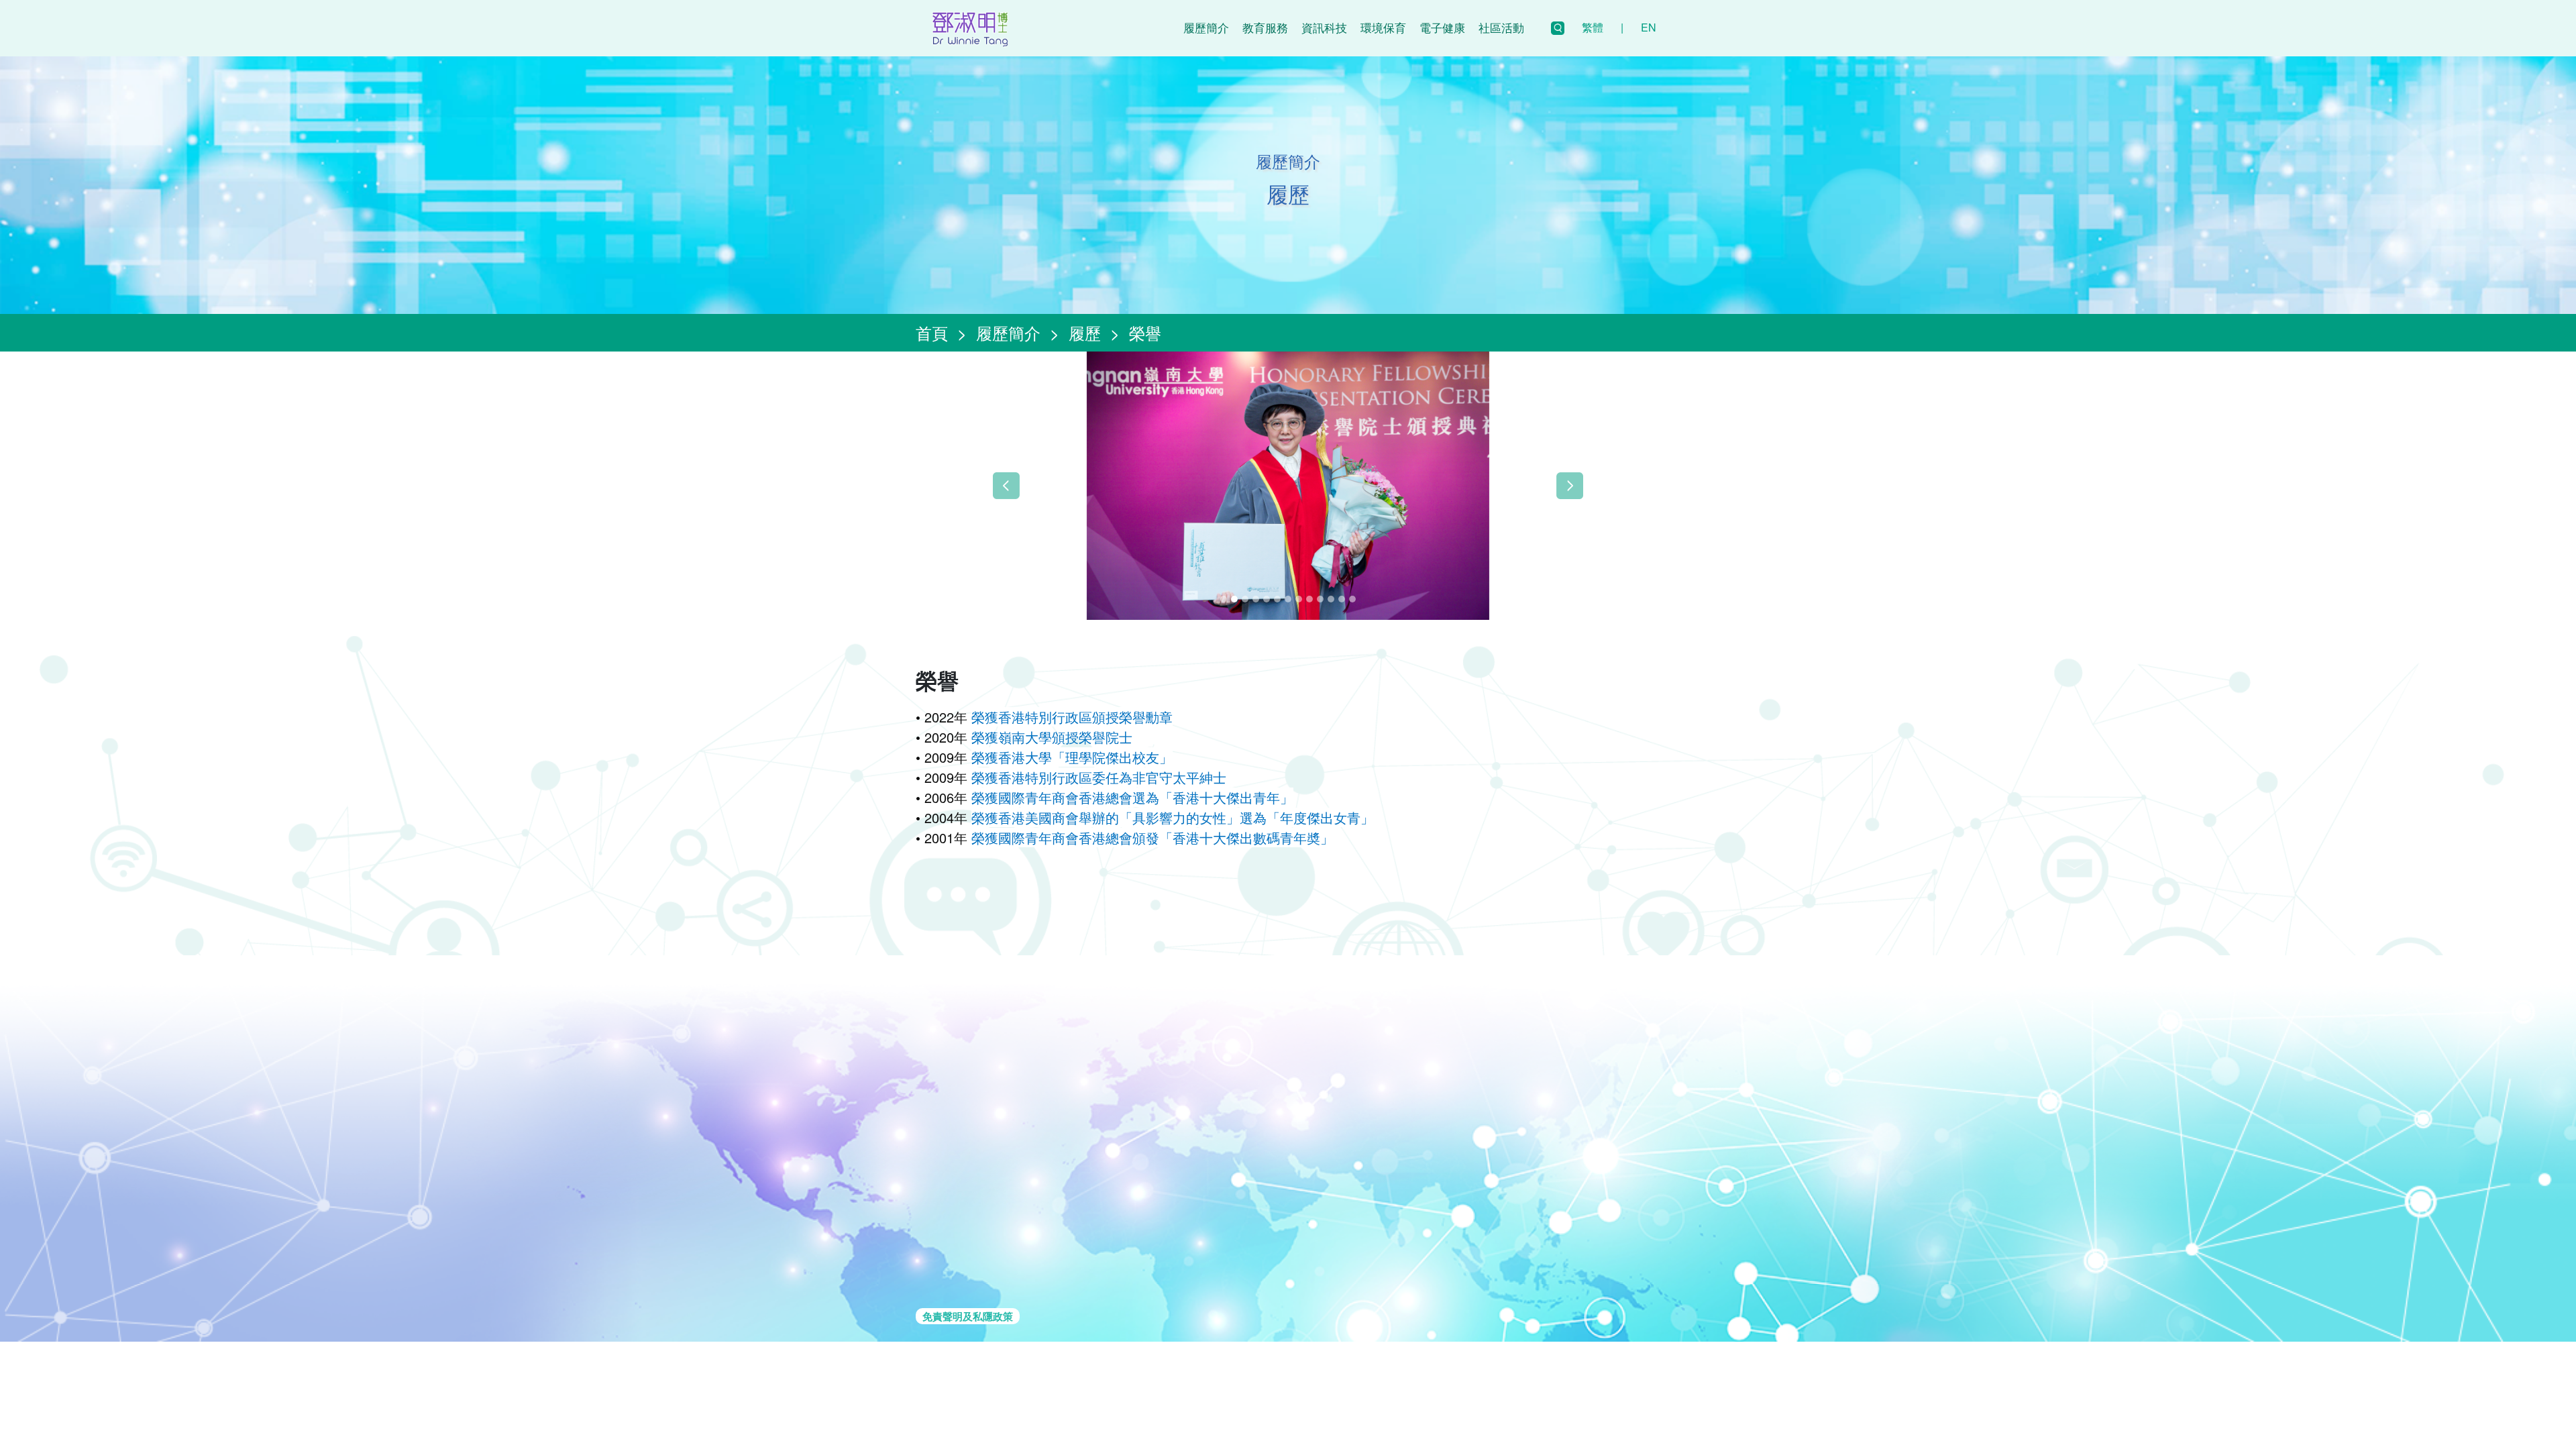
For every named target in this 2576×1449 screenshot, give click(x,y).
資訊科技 (1324, 27)
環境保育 (1383, 27)
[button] (1006, 486)
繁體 (1593, 27)
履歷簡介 (1206, 27)
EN (1649, 27)
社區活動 (1501, 27)
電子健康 (1442, 27)
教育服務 (1265, 27)
